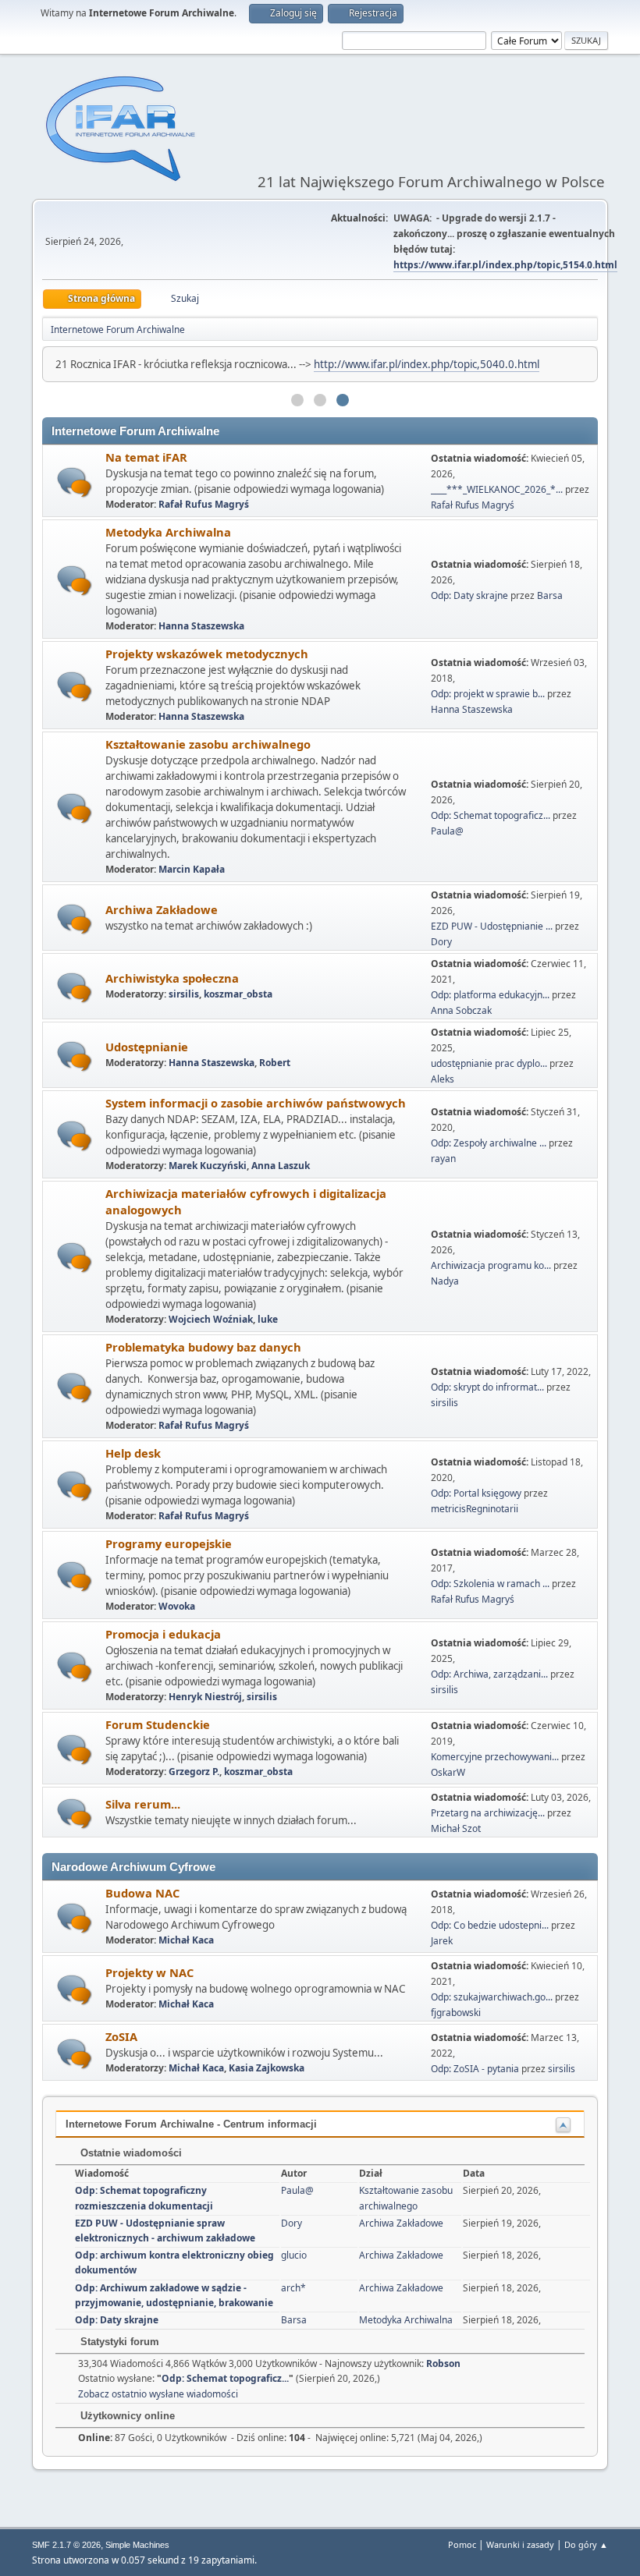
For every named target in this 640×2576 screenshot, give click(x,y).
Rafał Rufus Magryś (204, 504)
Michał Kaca (186, 1940)
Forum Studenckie (158, 1724)
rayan (443, 1159)
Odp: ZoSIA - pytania (475, 2069)
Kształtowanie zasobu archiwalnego (208, 744)
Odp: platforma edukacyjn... (490, 995)
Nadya (445, 1281)
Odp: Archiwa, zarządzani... (489, 1674)
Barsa (550, 595)
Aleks (443, 1079)
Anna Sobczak (461, 1010)
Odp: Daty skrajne (471, 595)
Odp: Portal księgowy (476, 1493)
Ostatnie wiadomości (130, 2153)
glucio (294, 2255)
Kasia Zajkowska (267, 2068)
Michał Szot (456, 1828)
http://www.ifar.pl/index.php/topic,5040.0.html (427, 364)
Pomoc (462, 2544)
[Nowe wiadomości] (75, 482)
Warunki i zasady (520, 2544)
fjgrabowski (456, 2013)
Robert (275, 1063)
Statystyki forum (118, 2342)
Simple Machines (137, 2545)
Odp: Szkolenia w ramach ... (490, 1584)
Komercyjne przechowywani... (495, 1757)
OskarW (448, 1772)
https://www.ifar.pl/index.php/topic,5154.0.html (505, 265)
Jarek (442, 1941)
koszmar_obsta (238, 994)
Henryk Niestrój (205, 1697)
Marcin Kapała (192, 869)
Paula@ (447, 831)
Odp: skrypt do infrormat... (487, 1387)
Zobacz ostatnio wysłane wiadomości (158, 2394)
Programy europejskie (169, 1543)
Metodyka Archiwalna (168, 532)
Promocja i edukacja (163, 1634)
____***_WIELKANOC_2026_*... (497, 489)
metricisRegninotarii (475, 1509)
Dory (441, 942)
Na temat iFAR (146, 457)
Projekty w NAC (149, 1972)
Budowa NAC (142, 1893)
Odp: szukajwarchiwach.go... (492, 1997)
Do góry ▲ (586, 2544)
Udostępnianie (147, 1047)
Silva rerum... (143, 1804)
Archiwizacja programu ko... (491, 1265)
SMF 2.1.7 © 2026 (66, 2545)
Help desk (133, 1453)
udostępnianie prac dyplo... (489, 1063)
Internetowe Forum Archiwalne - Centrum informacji (191, 2124)
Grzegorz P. (194, 1772)
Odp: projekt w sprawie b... (488, 694)
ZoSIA (121, 2036)
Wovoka (177, 1606)
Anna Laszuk (281, 1166)
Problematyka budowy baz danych (203, 1347)
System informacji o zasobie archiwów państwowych (256, 1103)
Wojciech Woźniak (211, 1319)
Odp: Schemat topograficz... (491, 815)
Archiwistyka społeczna (172, 978)
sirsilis (184, 994)
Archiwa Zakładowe (162, 909)
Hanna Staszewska (201, 626)
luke (268, 1319)
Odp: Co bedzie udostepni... (490, 1925)
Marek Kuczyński (208, 1166)
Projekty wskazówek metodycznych (207, 654)
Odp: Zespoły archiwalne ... (489, 1143)
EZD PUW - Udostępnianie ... (492, 926)
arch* (293, 2288)
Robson (443, 2363)
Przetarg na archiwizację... (488, 1813)
